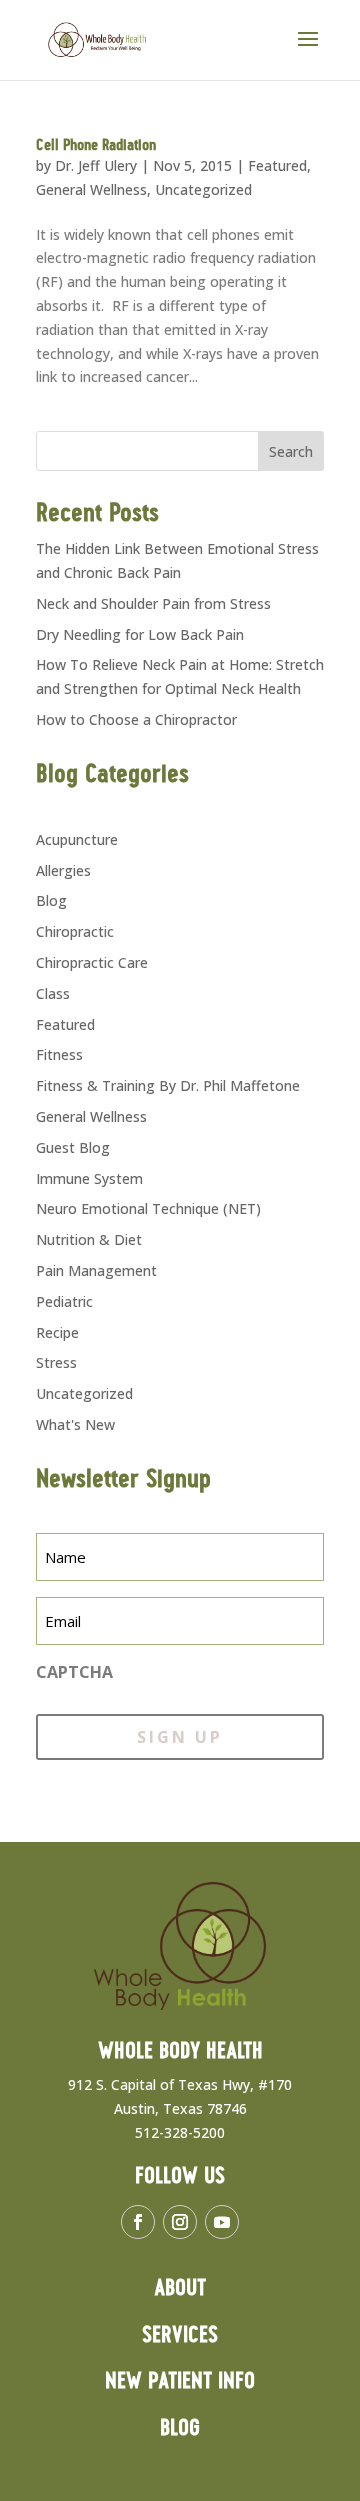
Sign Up (180, 1737)
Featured (277, 165)
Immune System (89, 1178)
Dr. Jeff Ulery (96, 165)
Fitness (59, 1054)
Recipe (57, 1332)
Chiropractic (75, 931)
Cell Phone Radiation (96, 146)
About (180, 2288)
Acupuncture (77, 839)
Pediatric (64, 1301)
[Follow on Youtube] (222, 2222)
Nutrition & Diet (89, 1239)
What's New (75, 1424)
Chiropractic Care (92, 962)
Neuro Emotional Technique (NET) (148, 1208)
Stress (56, 1362)
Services (180, 2335)
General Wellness (91, 189)
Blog (51, 900)
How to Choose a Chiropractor (136, 719)
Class (53, 993)
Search (291, 451)
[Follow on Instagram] (180, 2222)
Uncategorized (203, 189)
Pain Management (96, 1270)
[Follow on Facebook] (138, 2222)
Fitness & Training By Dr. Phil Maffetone (168, 1085)
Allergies (63, 870)
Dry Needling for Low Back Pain (140, 634)
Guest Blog (73, 1147)
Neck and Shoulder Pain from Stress (153, 603)
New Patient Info (180, 2381)
